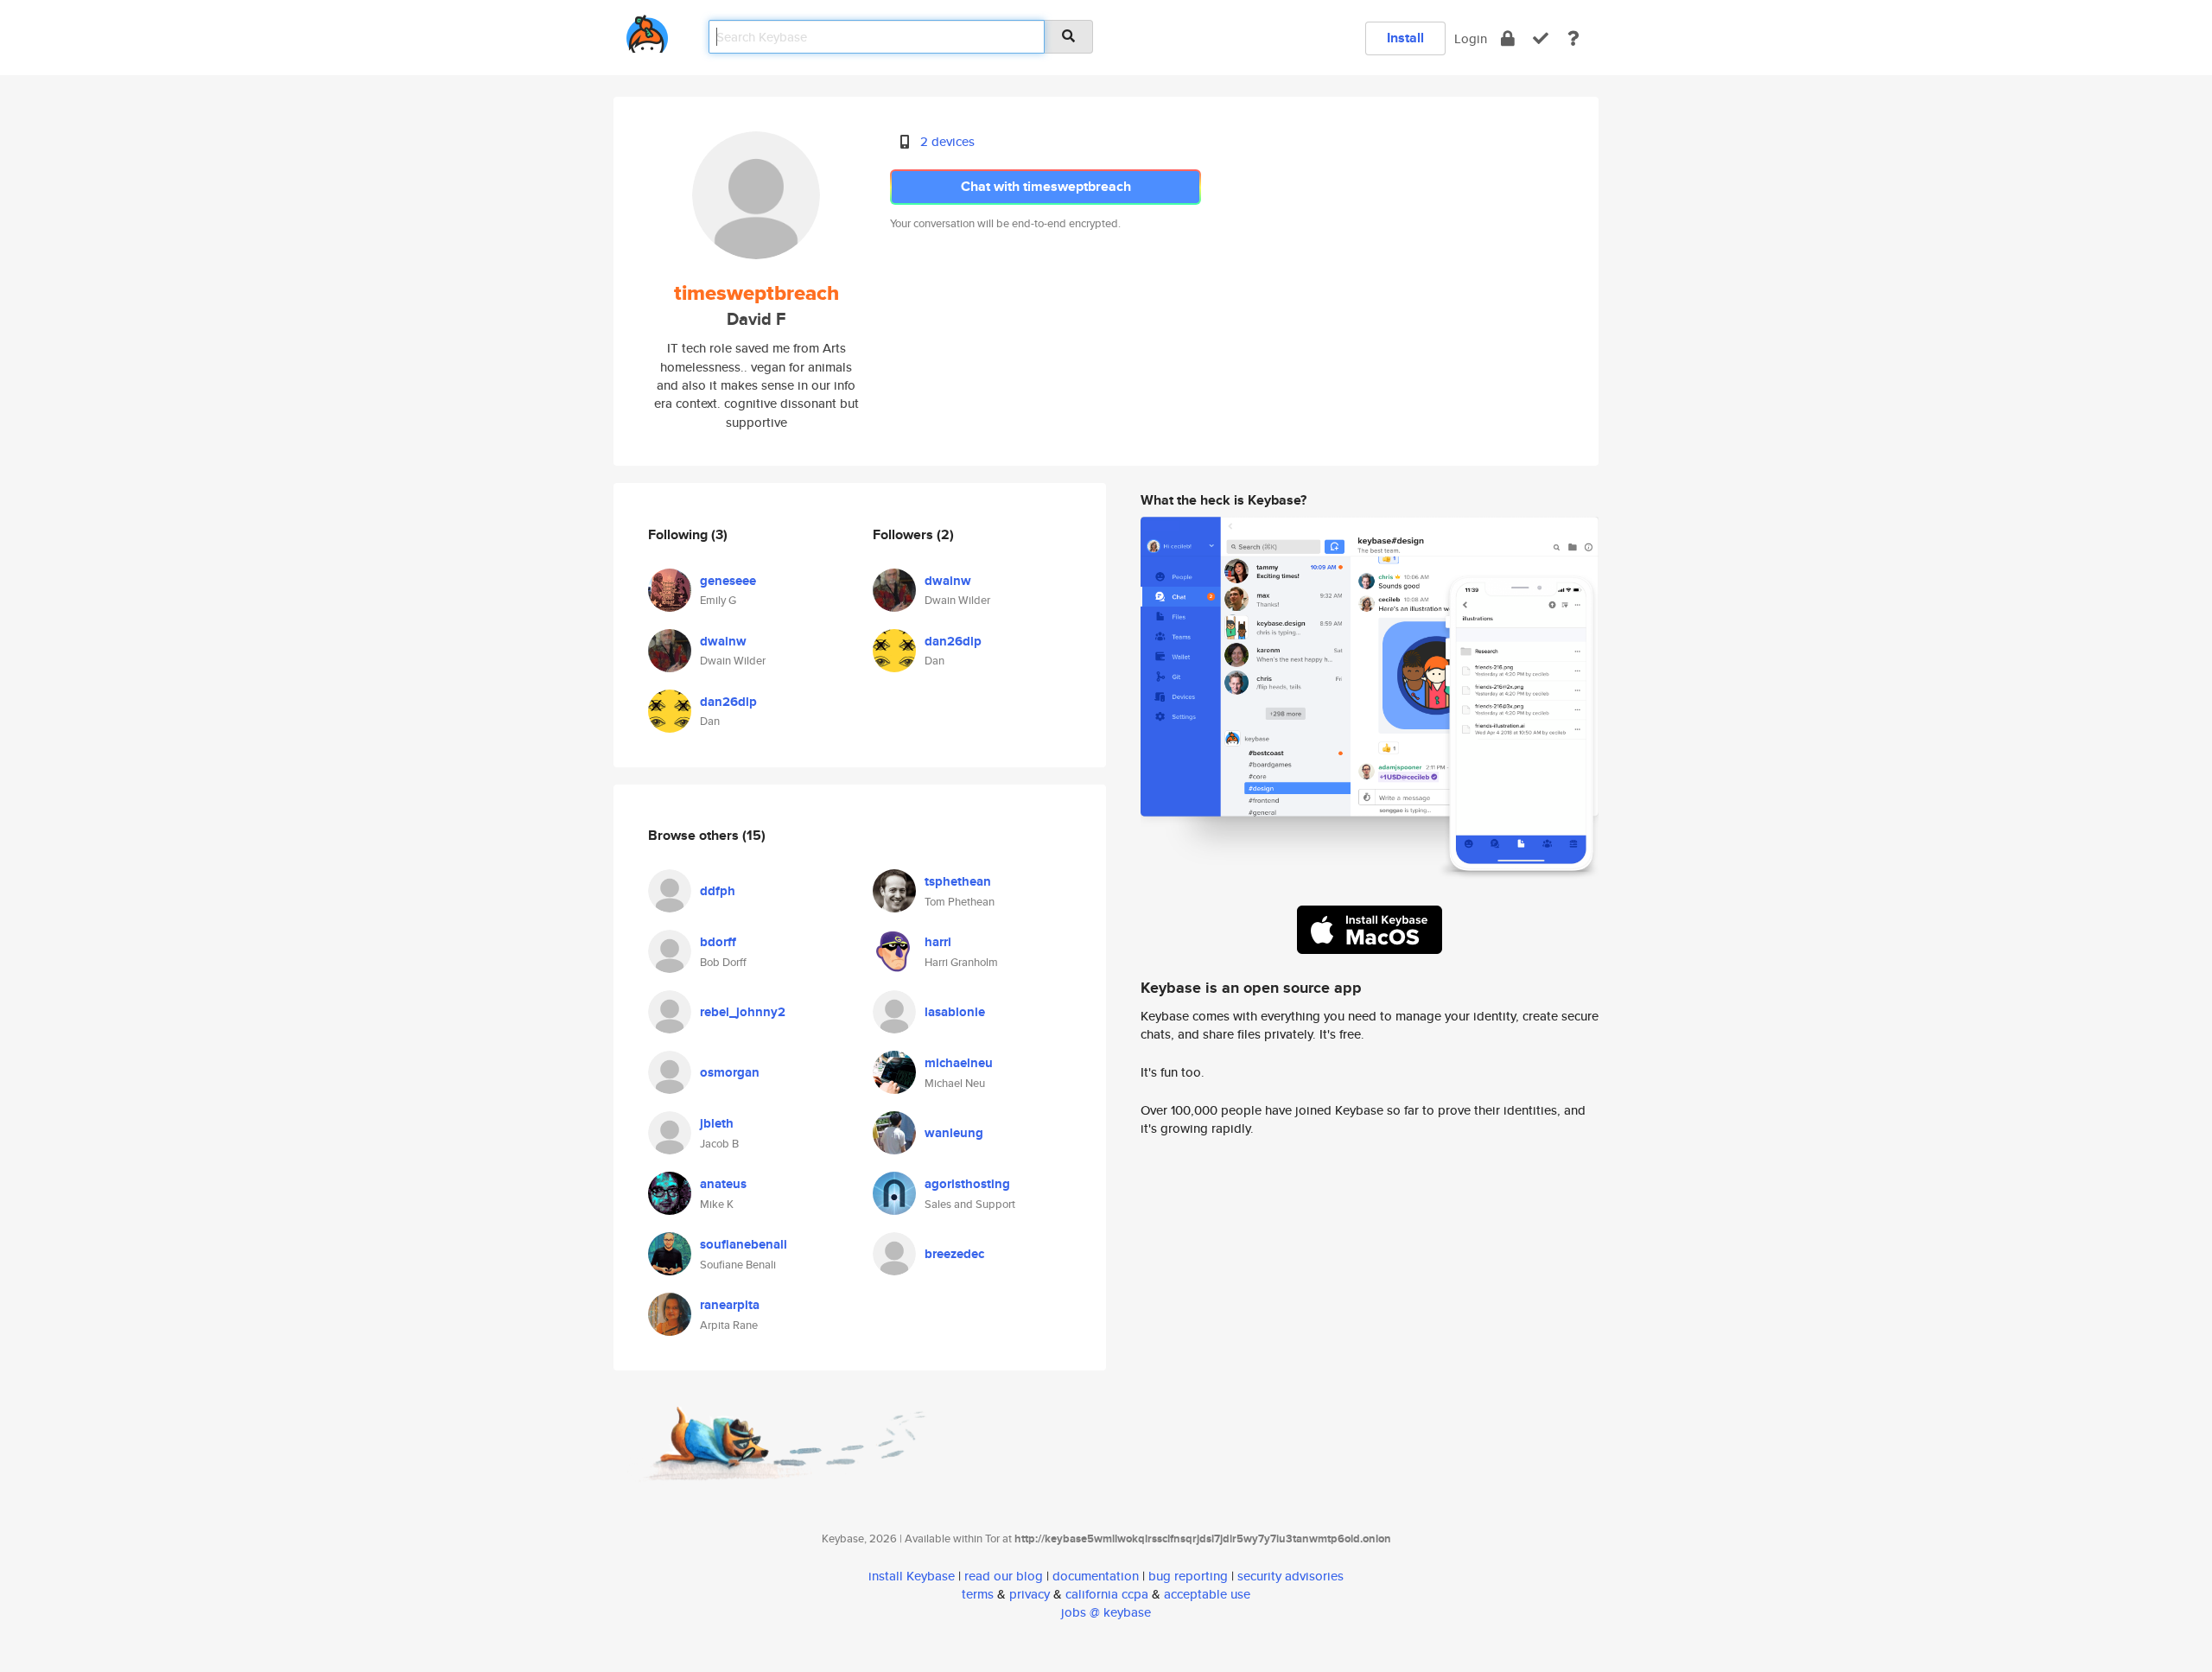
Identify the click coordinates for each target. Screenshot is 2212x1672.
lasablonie (955, 1012)
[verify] (1541, 38)
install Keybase (912, 1576)
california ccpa (1107, 1594)
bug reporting (1188, 1576)
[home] (647, 31)
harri (938, 942)
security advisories (1290, 1576)
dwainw (723, 641)
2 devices (947, 141)
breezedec (954, 1254)
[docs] (1573, 38)
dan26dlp (728, 702)
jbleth (717, 1123)
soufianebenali (744, 1244)
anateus (723, 1184)
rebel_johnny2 (743, 1012)
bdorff (718, 942)
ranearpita (730, 1305)
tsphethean (958, 881)
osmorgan (730, 1072)
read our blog (1004, 1576)
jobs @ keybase (1106, 1612)
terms (978, 1594)
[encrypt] (1508, 38)
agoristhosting (967, 1184)
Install (1405, 38)
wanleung (954, 1133)
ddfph (718, 891)
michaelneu (959, 1063)
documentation (1096, 1576)
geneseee (728, 581)
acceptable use (1207, 1594)
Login (1471, 38)
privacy (1030, 1594)
